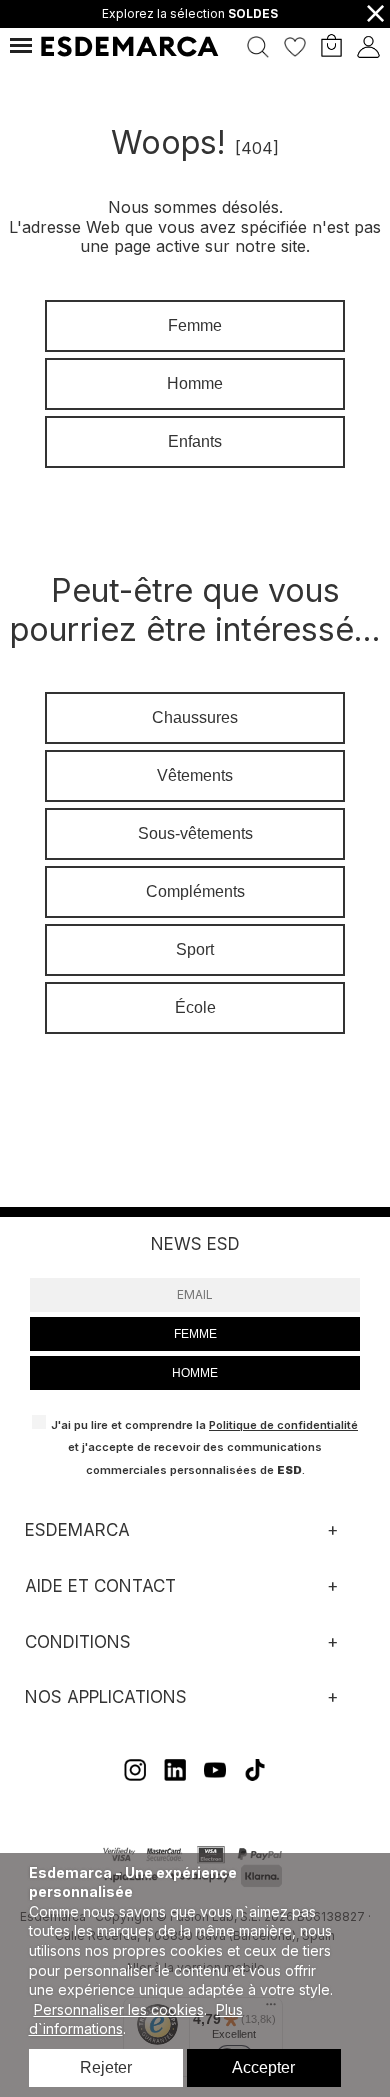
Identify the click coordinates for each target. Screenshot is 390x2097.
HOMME (195, 1373)
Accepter (263, 2067)
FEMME (195, 1334)
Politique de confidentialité (283, 1425)
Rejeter (106, 2067)
